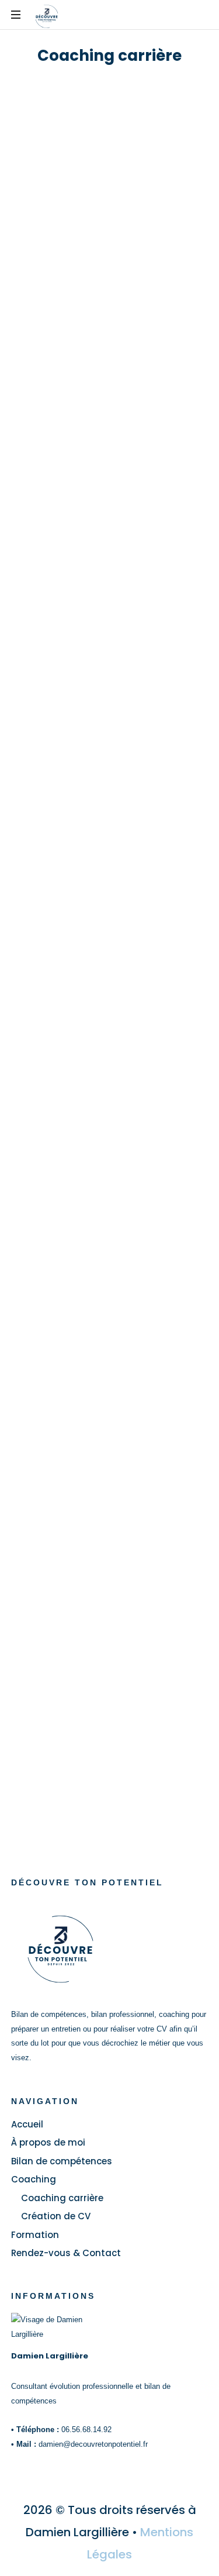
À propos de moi (48, 2142)
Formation (35, 2235)
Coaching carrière (62, 2198)
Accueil (27, 2124)
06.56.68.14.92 (86, 2430)
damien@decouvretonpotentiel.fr (93, 2444)
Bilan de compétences (62, 2161)
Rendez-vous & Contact (66, 2253)
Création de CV (56, 2216)
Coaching (34, 2179)
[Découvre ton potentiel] (47, 17)
